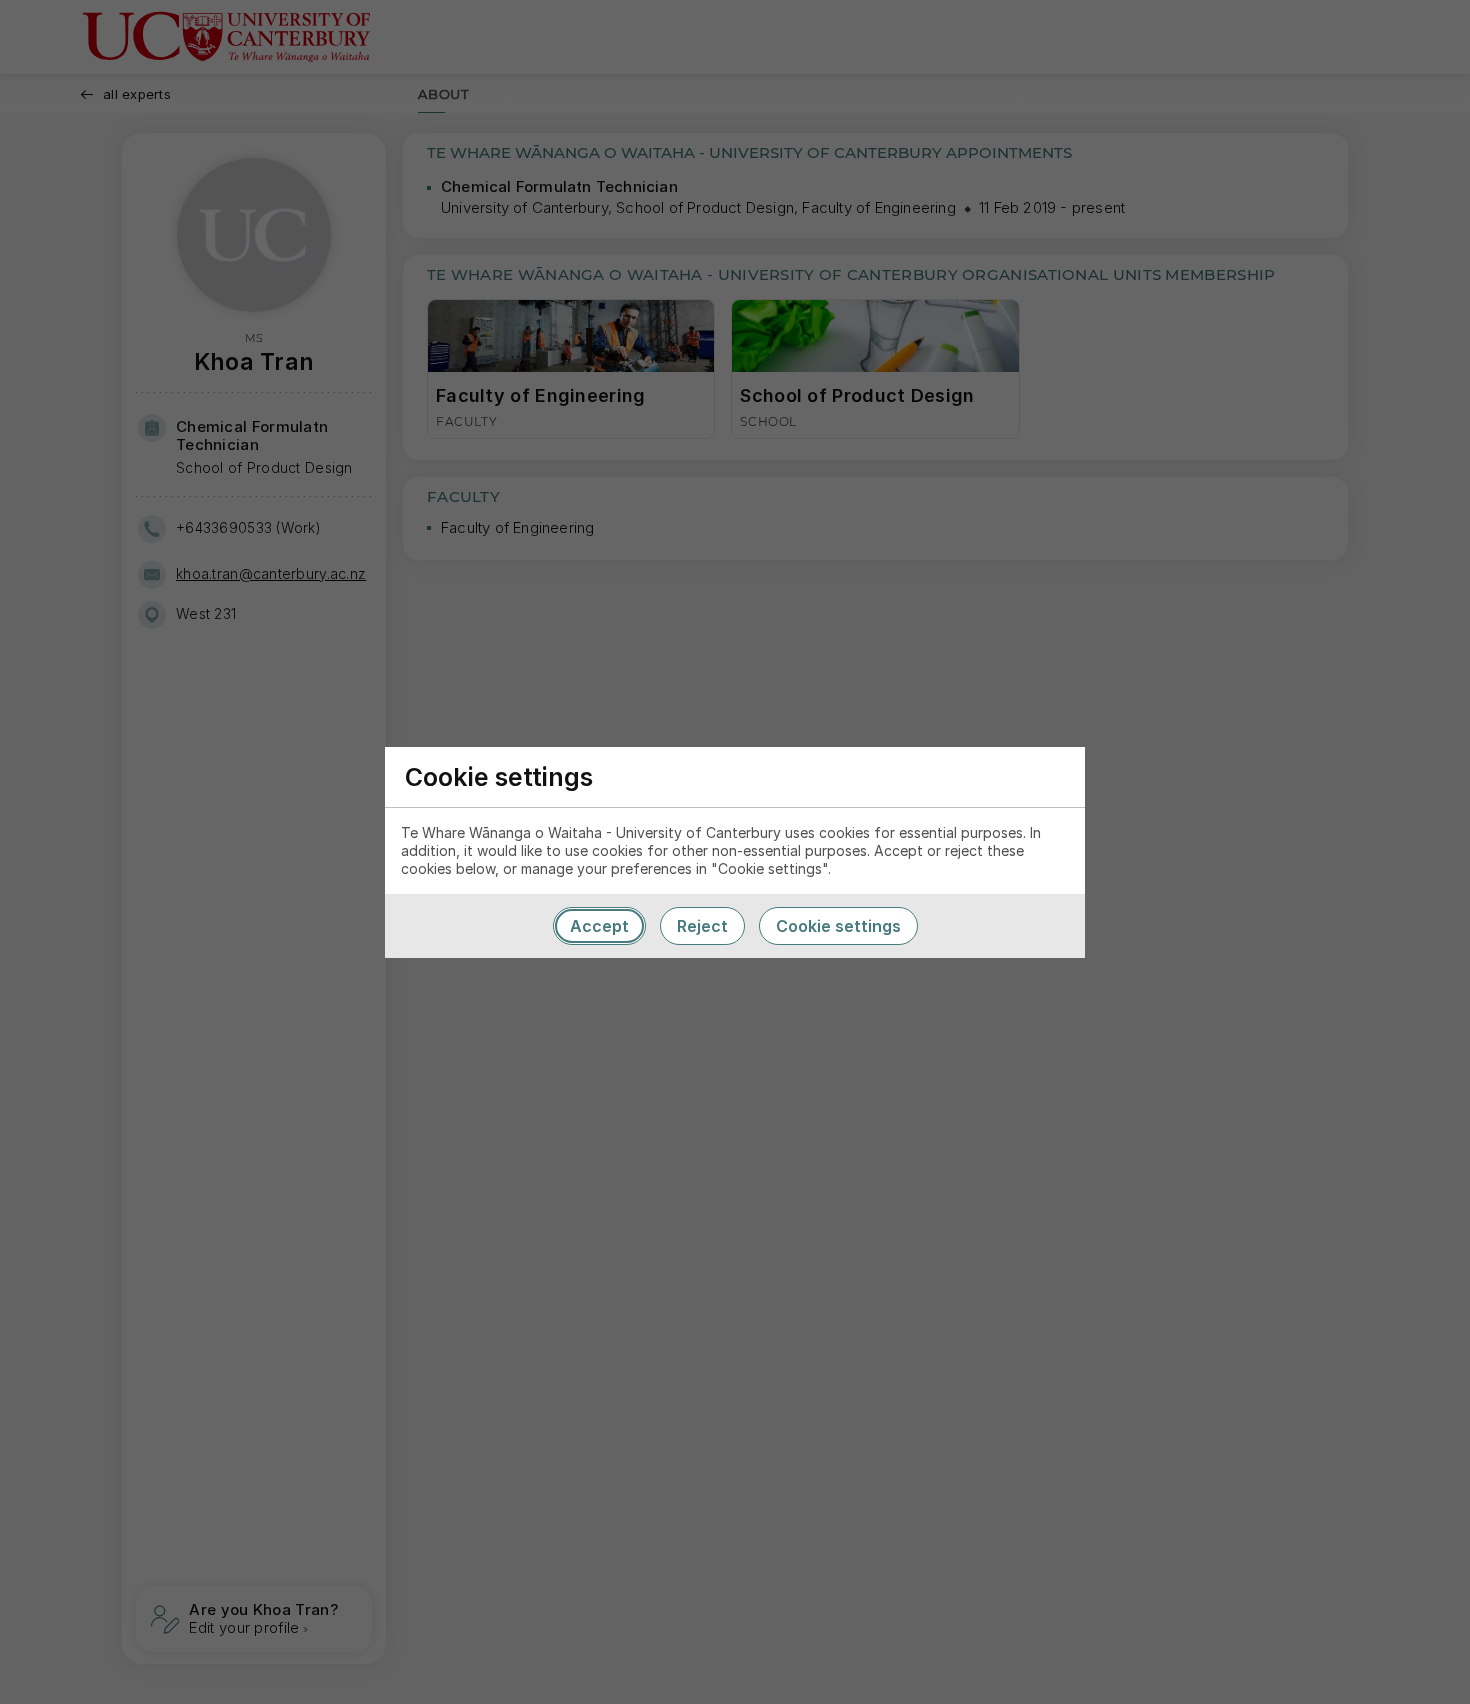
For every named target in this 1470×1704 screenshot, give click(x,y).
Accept (599, 926)
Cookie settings (838, 926)
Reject (702, 926)
